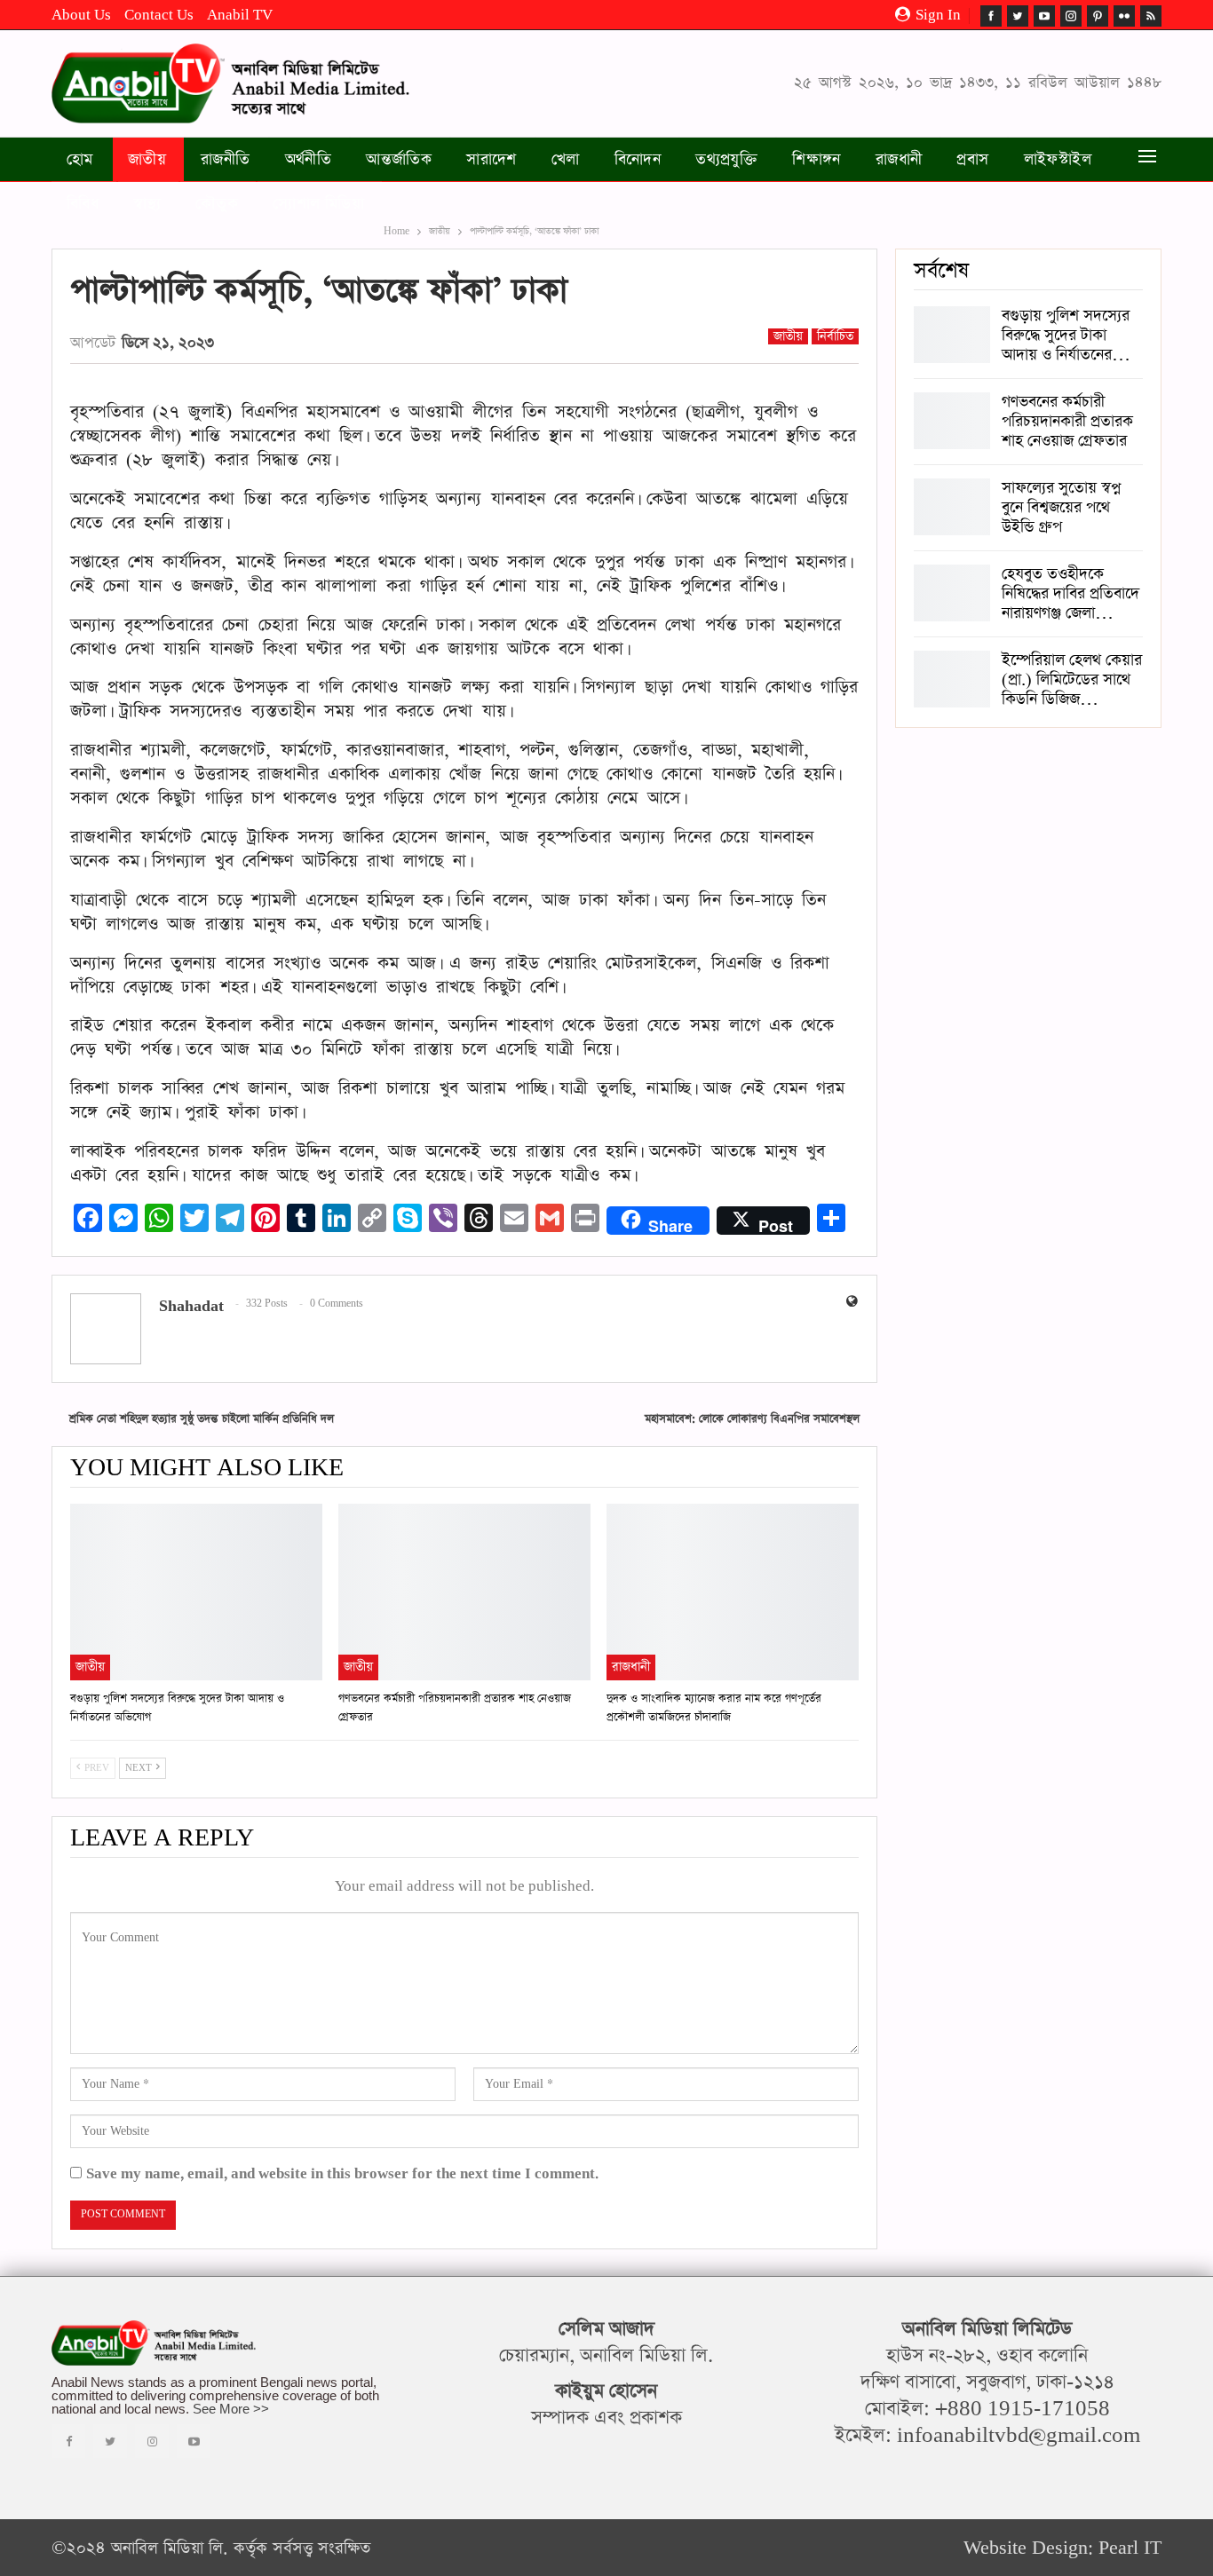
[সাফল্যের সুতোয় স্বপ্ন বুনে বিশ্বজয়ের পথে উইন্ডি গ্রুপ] (952, 507)
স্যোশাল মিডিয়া (318, 204)
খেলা (566, 160)
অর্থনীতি (309, 160)
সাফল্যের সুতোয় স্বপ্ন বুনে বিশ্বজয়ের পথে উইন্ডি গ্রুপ (1061, 508)
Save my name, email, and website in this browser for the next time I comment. (342, 2174)
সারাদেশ (492, 160)
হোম (80, 160)
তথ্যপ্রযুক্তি (726, 160)
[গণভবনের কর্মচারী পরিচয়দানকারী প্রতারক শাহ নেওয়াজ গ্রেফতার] (464, 1592)
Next (140, 1768)
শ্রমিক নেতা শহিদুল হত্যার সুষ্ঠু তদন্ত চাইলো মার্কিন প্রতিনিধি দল (202, 1419)
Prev (95, 1768)
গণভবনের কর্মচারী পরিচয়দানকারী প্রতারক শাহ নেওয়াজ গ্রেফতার (1067, 422)
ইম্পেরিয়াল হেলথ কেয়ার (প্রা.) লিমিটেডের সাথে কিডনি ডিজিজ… (1072, 680)
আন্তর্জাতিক (399, 160)
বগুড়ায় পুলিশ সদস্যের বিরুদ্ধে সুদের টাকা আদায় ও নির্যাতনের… (1066, 336)
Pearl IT (1130, 2548)
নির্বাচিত (835, 336)
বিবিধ (83, 204)
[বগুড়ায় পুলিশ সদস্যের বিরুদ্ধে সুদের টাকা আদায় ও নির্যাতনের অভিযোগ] (196, 1592)
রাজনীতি (226, 160)
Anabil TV (240, 15)
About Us (81, 15)
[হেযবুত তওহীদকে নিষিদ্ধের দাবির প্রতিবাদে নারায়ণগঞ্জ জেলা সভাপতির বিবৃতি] (952, 593)
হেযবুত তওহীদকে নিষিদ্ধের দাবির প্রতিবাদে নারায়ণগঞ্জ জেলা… (1070, 594)
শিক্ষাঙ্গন (817, 160)
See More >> (231, 2409)
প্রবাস (972, 160)
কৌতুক (217, 204)
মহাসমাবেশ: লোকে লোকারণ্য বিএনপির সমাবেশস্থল (752, 1419)
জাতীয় (147, 160)
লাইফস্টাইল (1058, 160)
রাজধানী (899, 160)
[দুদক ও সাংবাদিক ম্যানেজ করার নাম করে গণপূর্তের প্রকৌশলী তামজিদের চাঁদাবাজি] (733, 1592)
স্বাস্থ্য (147, 204)
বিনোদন (638, 160)
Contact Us (159, 15)
